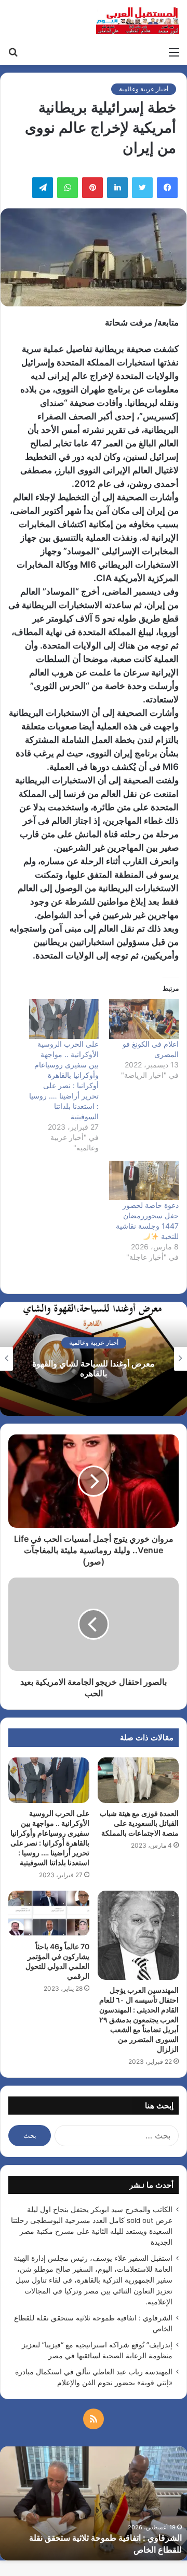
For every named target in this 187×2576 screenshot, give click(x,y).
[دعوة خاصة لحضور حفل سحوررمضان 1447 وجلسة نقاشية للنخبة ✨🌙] (144, 1181)
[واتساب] (68, 188)
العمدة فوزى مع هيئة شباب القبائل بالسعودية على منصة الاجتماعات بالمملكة (139, 1823)
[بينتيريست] (92, 188)
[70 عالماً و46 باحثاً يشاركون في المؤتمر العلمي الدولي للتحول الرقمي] (49, 1913)
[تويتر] (142, 188)
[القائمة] (174, 52)
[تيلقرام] (43, 188)
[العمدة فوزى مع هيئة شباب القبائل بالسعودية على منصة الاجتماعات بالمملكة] (138, 1780)
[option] (94, 1359)
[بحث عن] (13, 52)
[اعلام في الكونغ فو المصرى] (144, 1019)
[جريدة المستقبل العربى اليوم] (138, 21)
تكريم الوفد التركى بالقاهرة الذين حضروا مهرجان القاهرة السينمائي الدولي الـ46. (94, 1369)
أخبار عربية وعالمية (144, 89)
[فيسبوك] (167, 188)
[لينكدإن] (117, 188)
